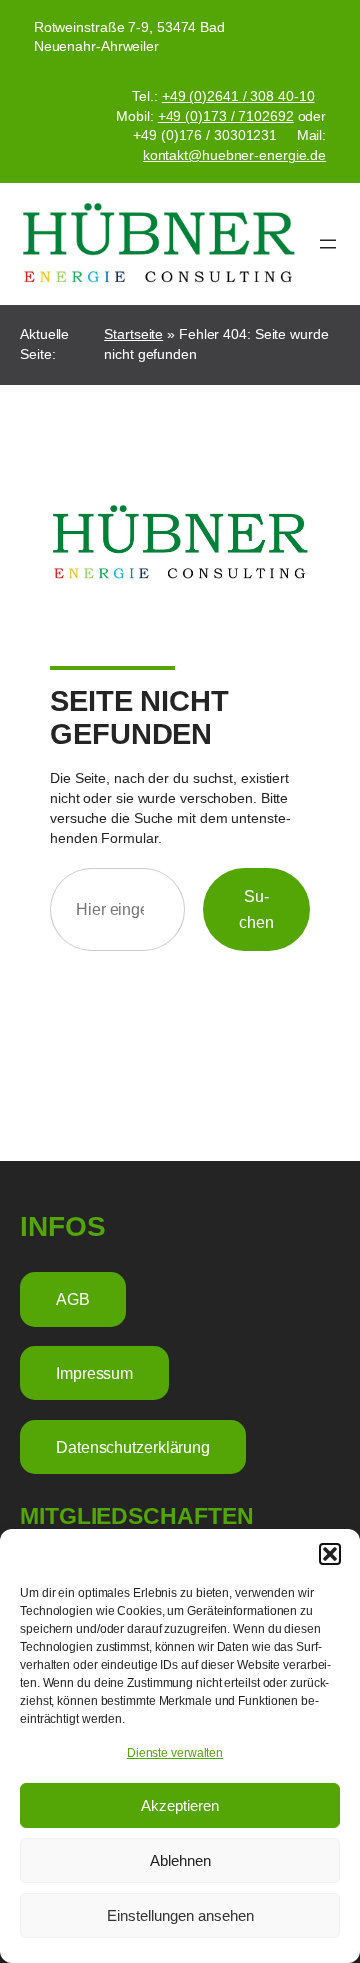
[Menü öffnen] (328, 244)
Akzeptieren (180, 1805)
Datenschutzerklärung (133, 1447)
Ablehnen (180, 1860)
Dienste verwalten (175, 1753)
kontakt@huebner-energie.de (234, 155)
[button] (330, 1554)
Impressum (94, 1373)
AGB (73, 1299)
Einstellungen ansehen (180, 1915)
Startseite (133, 334)
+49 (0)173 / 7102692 (226, 116)
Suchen (256, 909)
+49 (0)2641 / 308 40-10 (238, 96)
